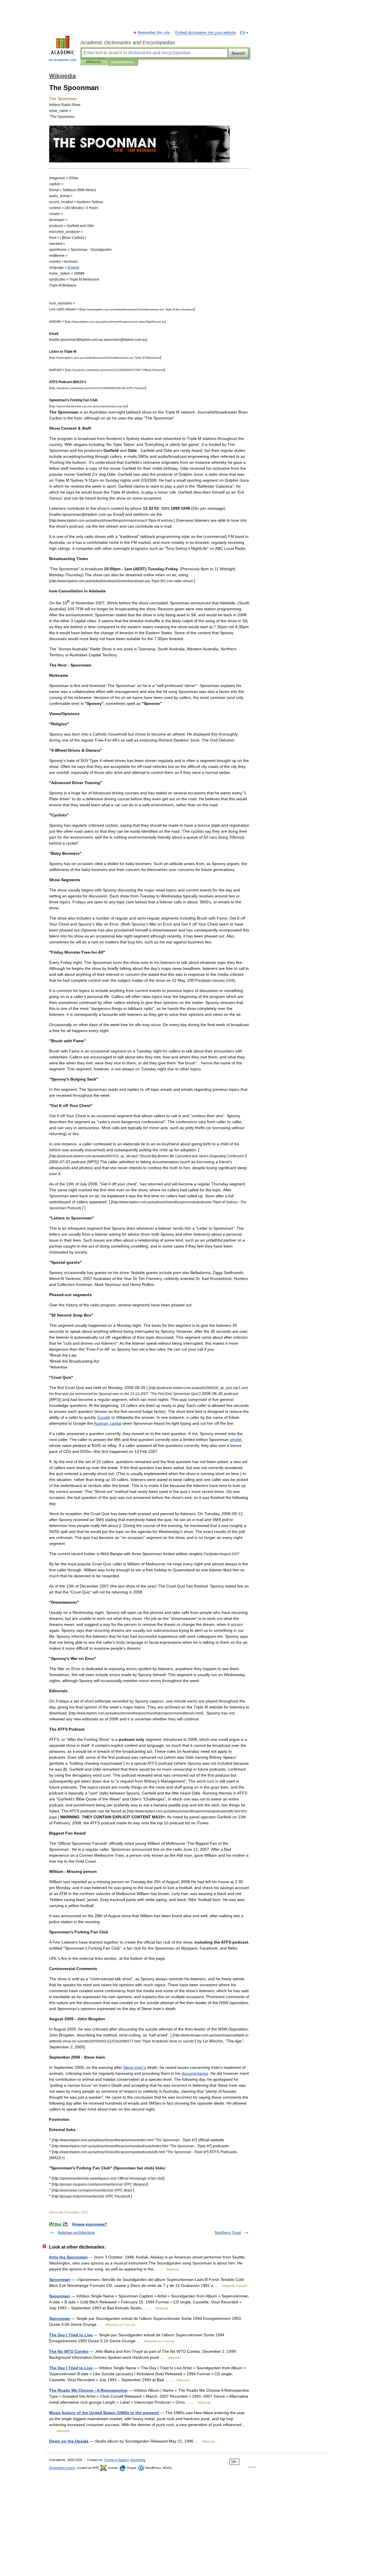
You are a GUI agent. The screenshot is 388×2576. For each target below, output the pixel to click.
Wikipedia (93, 62)
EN (243, 33)
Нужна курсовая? (90, 2224)
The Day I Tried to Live (71, 2335)
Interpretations (122, 62)
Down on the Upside (69, 2441)
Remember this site (154, 33)
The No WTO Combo (69, 2351)
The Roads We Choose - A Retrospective (88, 2390)
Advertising (138, 2460)
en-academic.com (63, 60)
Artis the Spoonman (68, 2257)
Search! (238, 53)
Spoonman (60, 2280)
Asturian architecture (76, 2232)
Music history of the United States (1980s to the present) (104, 2413)
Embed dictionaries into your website (206, 33)
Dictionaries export (62, 2468)
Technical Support (116, 2460)
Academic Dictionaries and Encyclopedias (128, 43)
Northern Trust (228, 2232)
